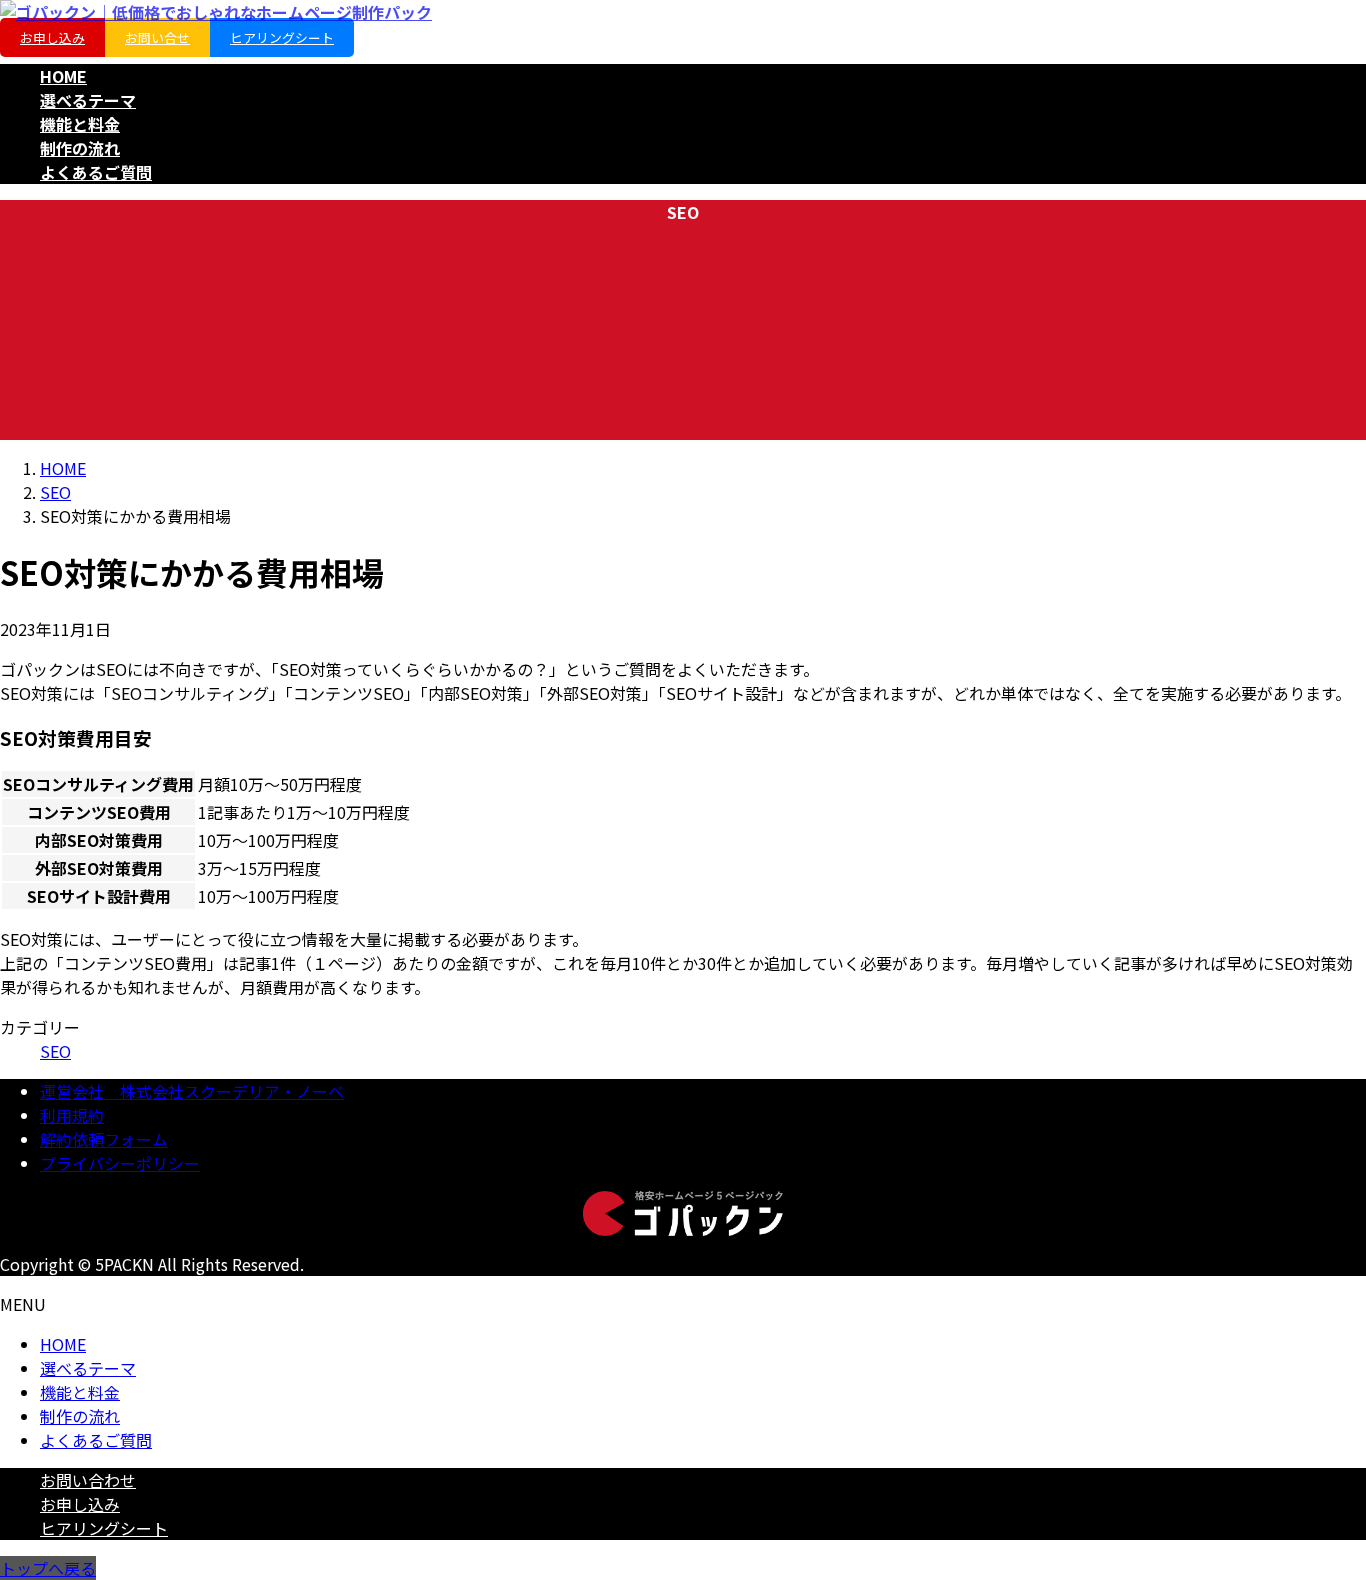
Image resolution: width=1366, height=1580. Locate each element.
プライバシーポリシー (120, 1163)
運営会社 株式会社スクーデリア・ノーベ (192, 1091)
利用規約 (72, 1115)
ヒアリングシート (282, 37)
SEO (55, 1051)
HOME (63, 1344)
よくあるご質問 (96, 1440)
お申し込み (52, 37)
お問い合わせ (88, 1480)
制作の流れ (80, 1416)
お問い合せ (157, 37)
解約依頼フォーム (104, 1139)
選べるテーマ (88, 1368)
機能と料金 (80, 1392)
